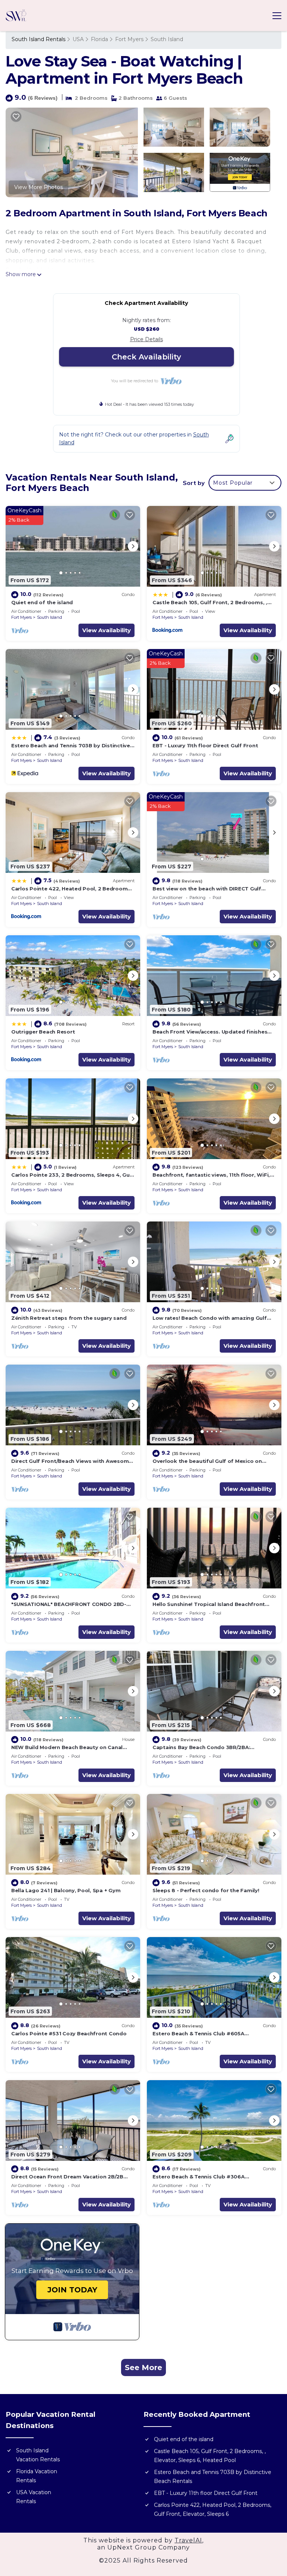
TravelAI (188, 2540)
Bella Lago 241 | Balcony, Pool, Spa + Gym (66, 1890)
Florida (99, 39)
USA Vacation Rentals (34, 2497)
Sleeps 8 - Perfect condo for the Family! (206, 1890)
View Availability (107, 630)
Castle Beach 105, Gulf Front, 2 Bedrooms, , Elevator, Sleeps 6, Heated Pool (210, 2456)
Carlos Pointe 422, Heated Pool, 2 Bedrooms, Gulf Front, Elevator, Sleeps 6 (213, 2509)
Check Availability (146, 357)
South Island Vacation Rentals (38, 2455)
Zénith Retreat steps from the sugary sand (69, 1318)
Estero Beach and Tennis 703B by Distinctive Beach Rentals (213, 2477)
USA (78, 39)
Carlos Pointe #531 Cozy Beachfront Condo (69, 2033)
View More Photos (38, 187)
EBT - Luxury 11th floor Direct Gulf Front (205, 745)
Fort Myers (129, 39)
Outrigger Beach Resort (43, 1032)
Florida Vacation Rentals (37, 2476)
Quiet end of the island (42, 602)
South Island (167, 39)
